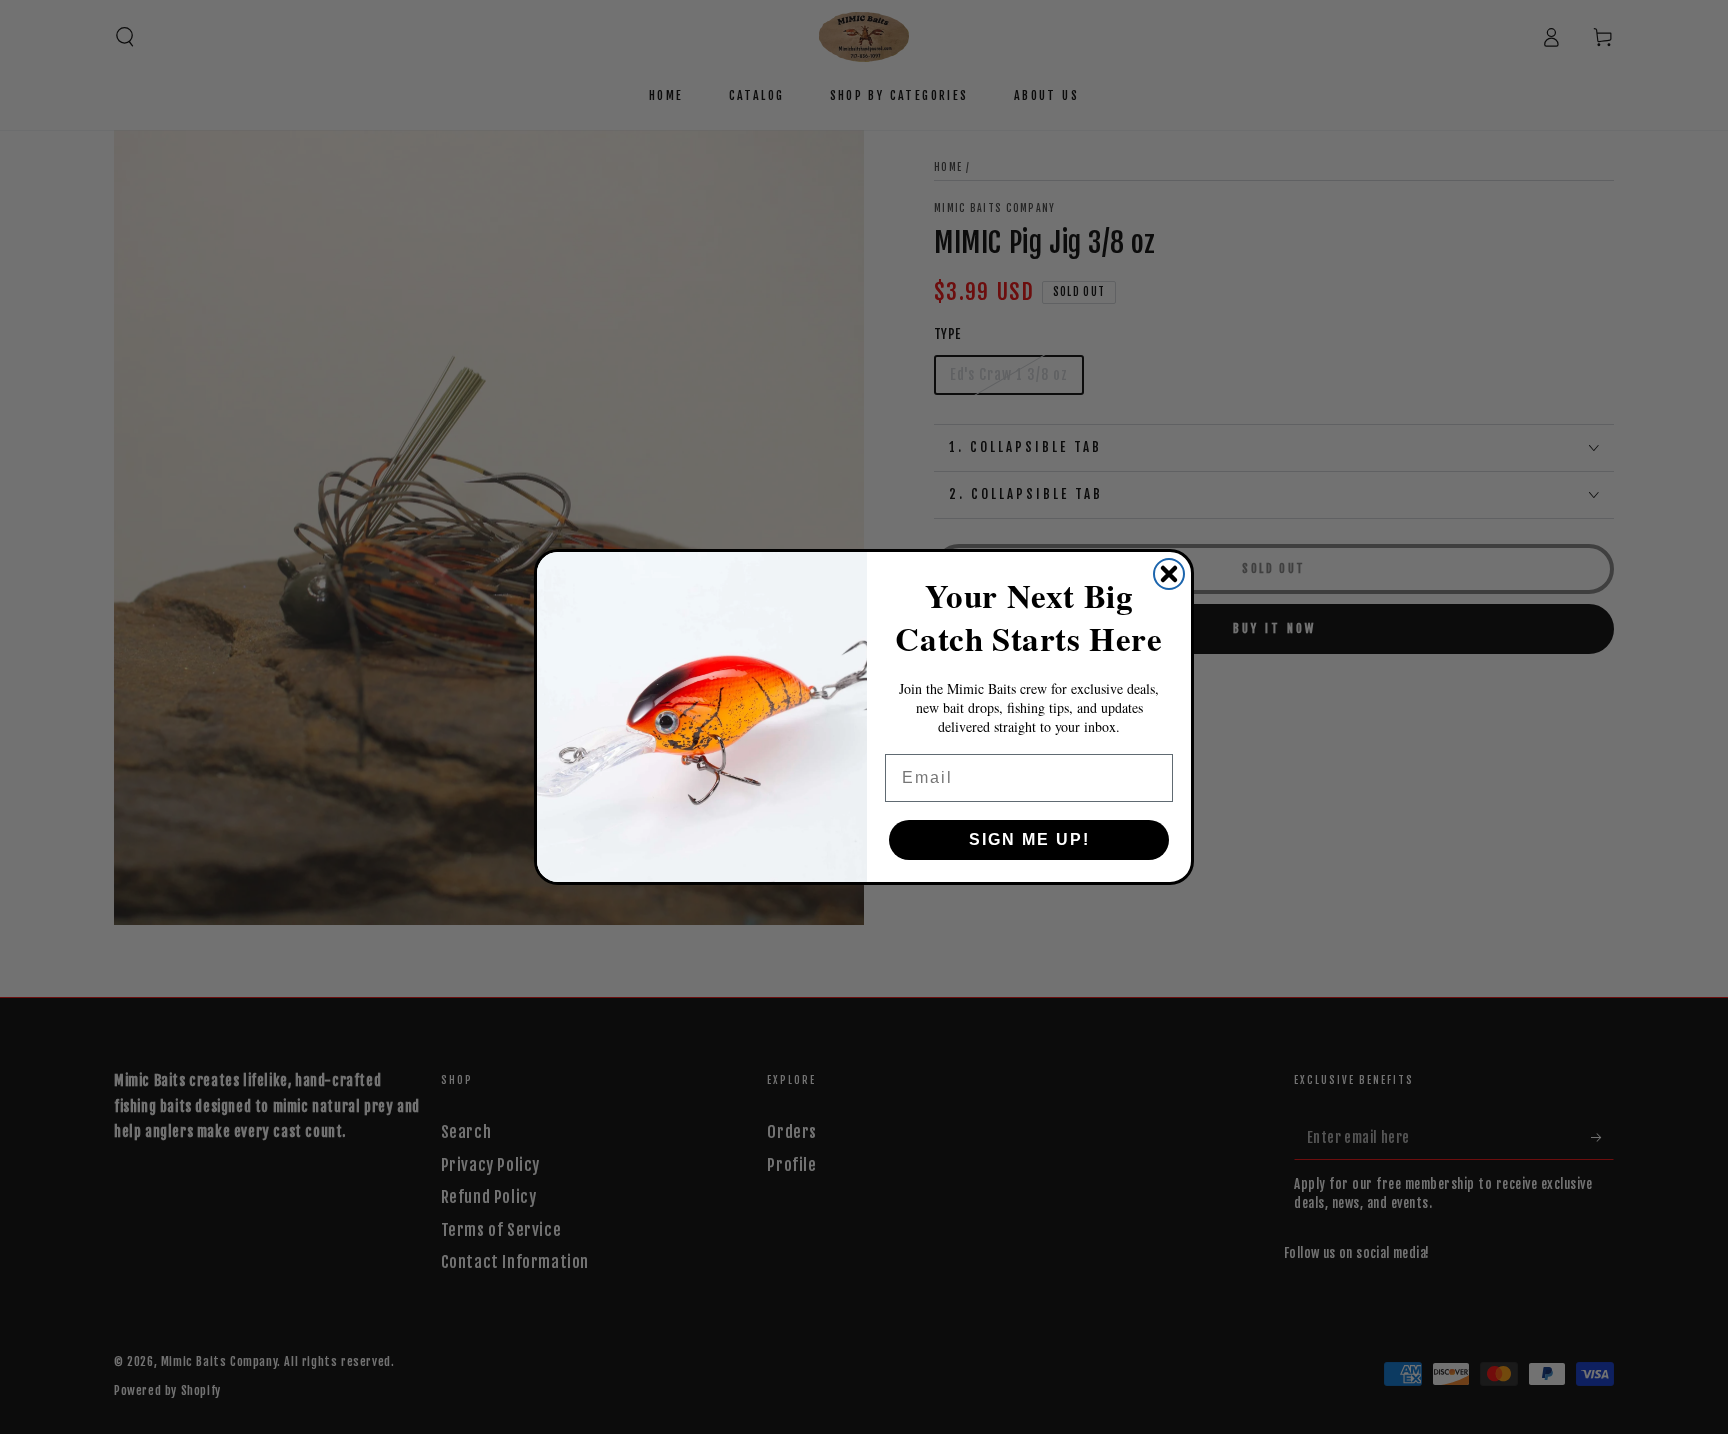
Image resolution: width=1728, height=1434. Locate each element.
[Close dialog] (1169, 574)
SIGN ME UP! (1029, 839)
